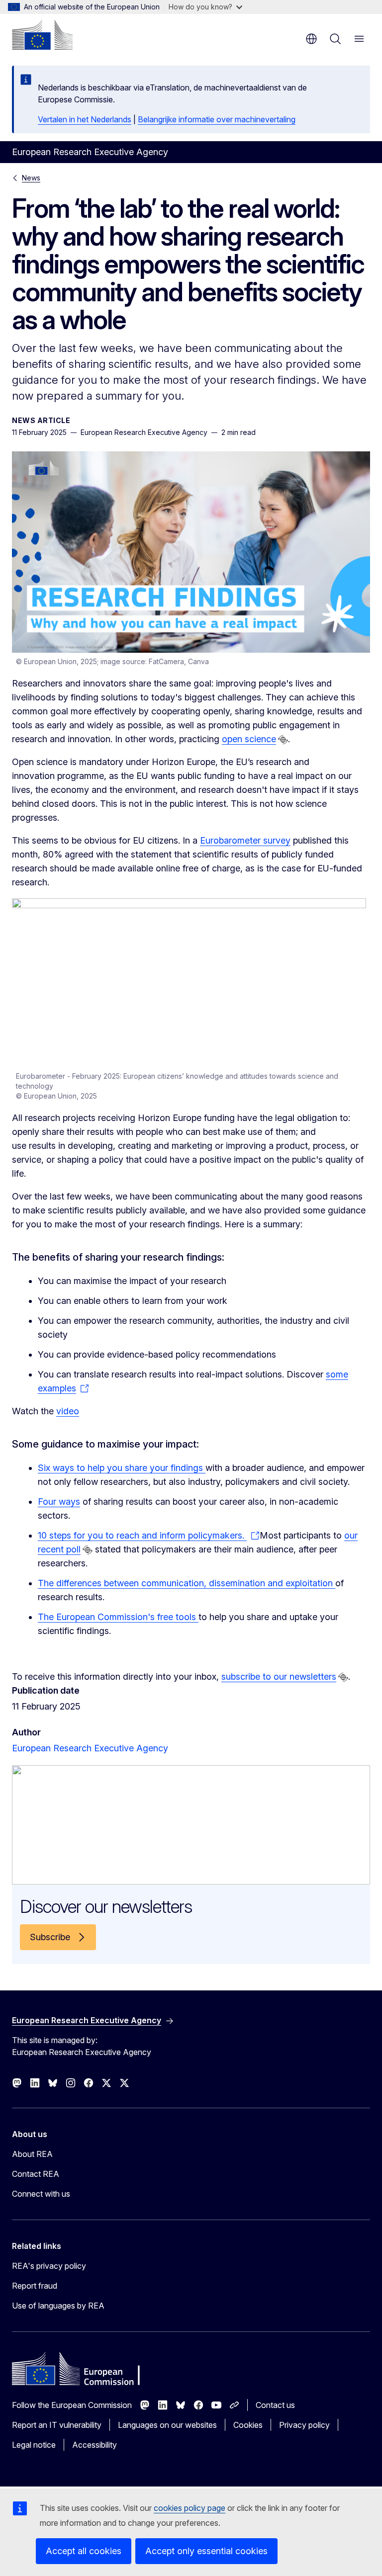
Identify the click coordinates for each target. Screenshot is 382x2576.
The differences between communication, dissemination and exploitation (187, 1583)
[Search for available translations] (283, 740)
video (68, 1411)
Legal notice (34, 2445)
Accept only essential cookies (206, 2551)
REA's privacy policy (49, 2266)
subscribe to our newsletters (279, 1676)
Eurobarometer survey (245, 840)
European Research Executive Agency (90, 1748)
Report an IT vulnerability (57, 2425)
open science (249, 739)
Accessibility (95, 2445)
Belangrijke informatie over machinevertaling (217, 119)
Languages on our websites (167, 2425)
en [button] (311, 39)
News (31, 178)
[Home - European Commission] (42, 35)
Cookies (248, 2425)
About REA (32, 2154)
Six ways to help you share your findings (122, 1468)
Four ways (59, 1502)
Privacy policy (304, 2425)
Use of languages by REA (58, 2306)
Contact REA (36, 2174)
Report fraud (35, 2286)
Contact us (275, 2405)
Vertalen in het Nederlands (85, 119)
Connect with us (41, 2194)
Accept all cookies (84, 2551)
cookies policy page (190, 2508)
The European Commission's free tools (118, 1617)
